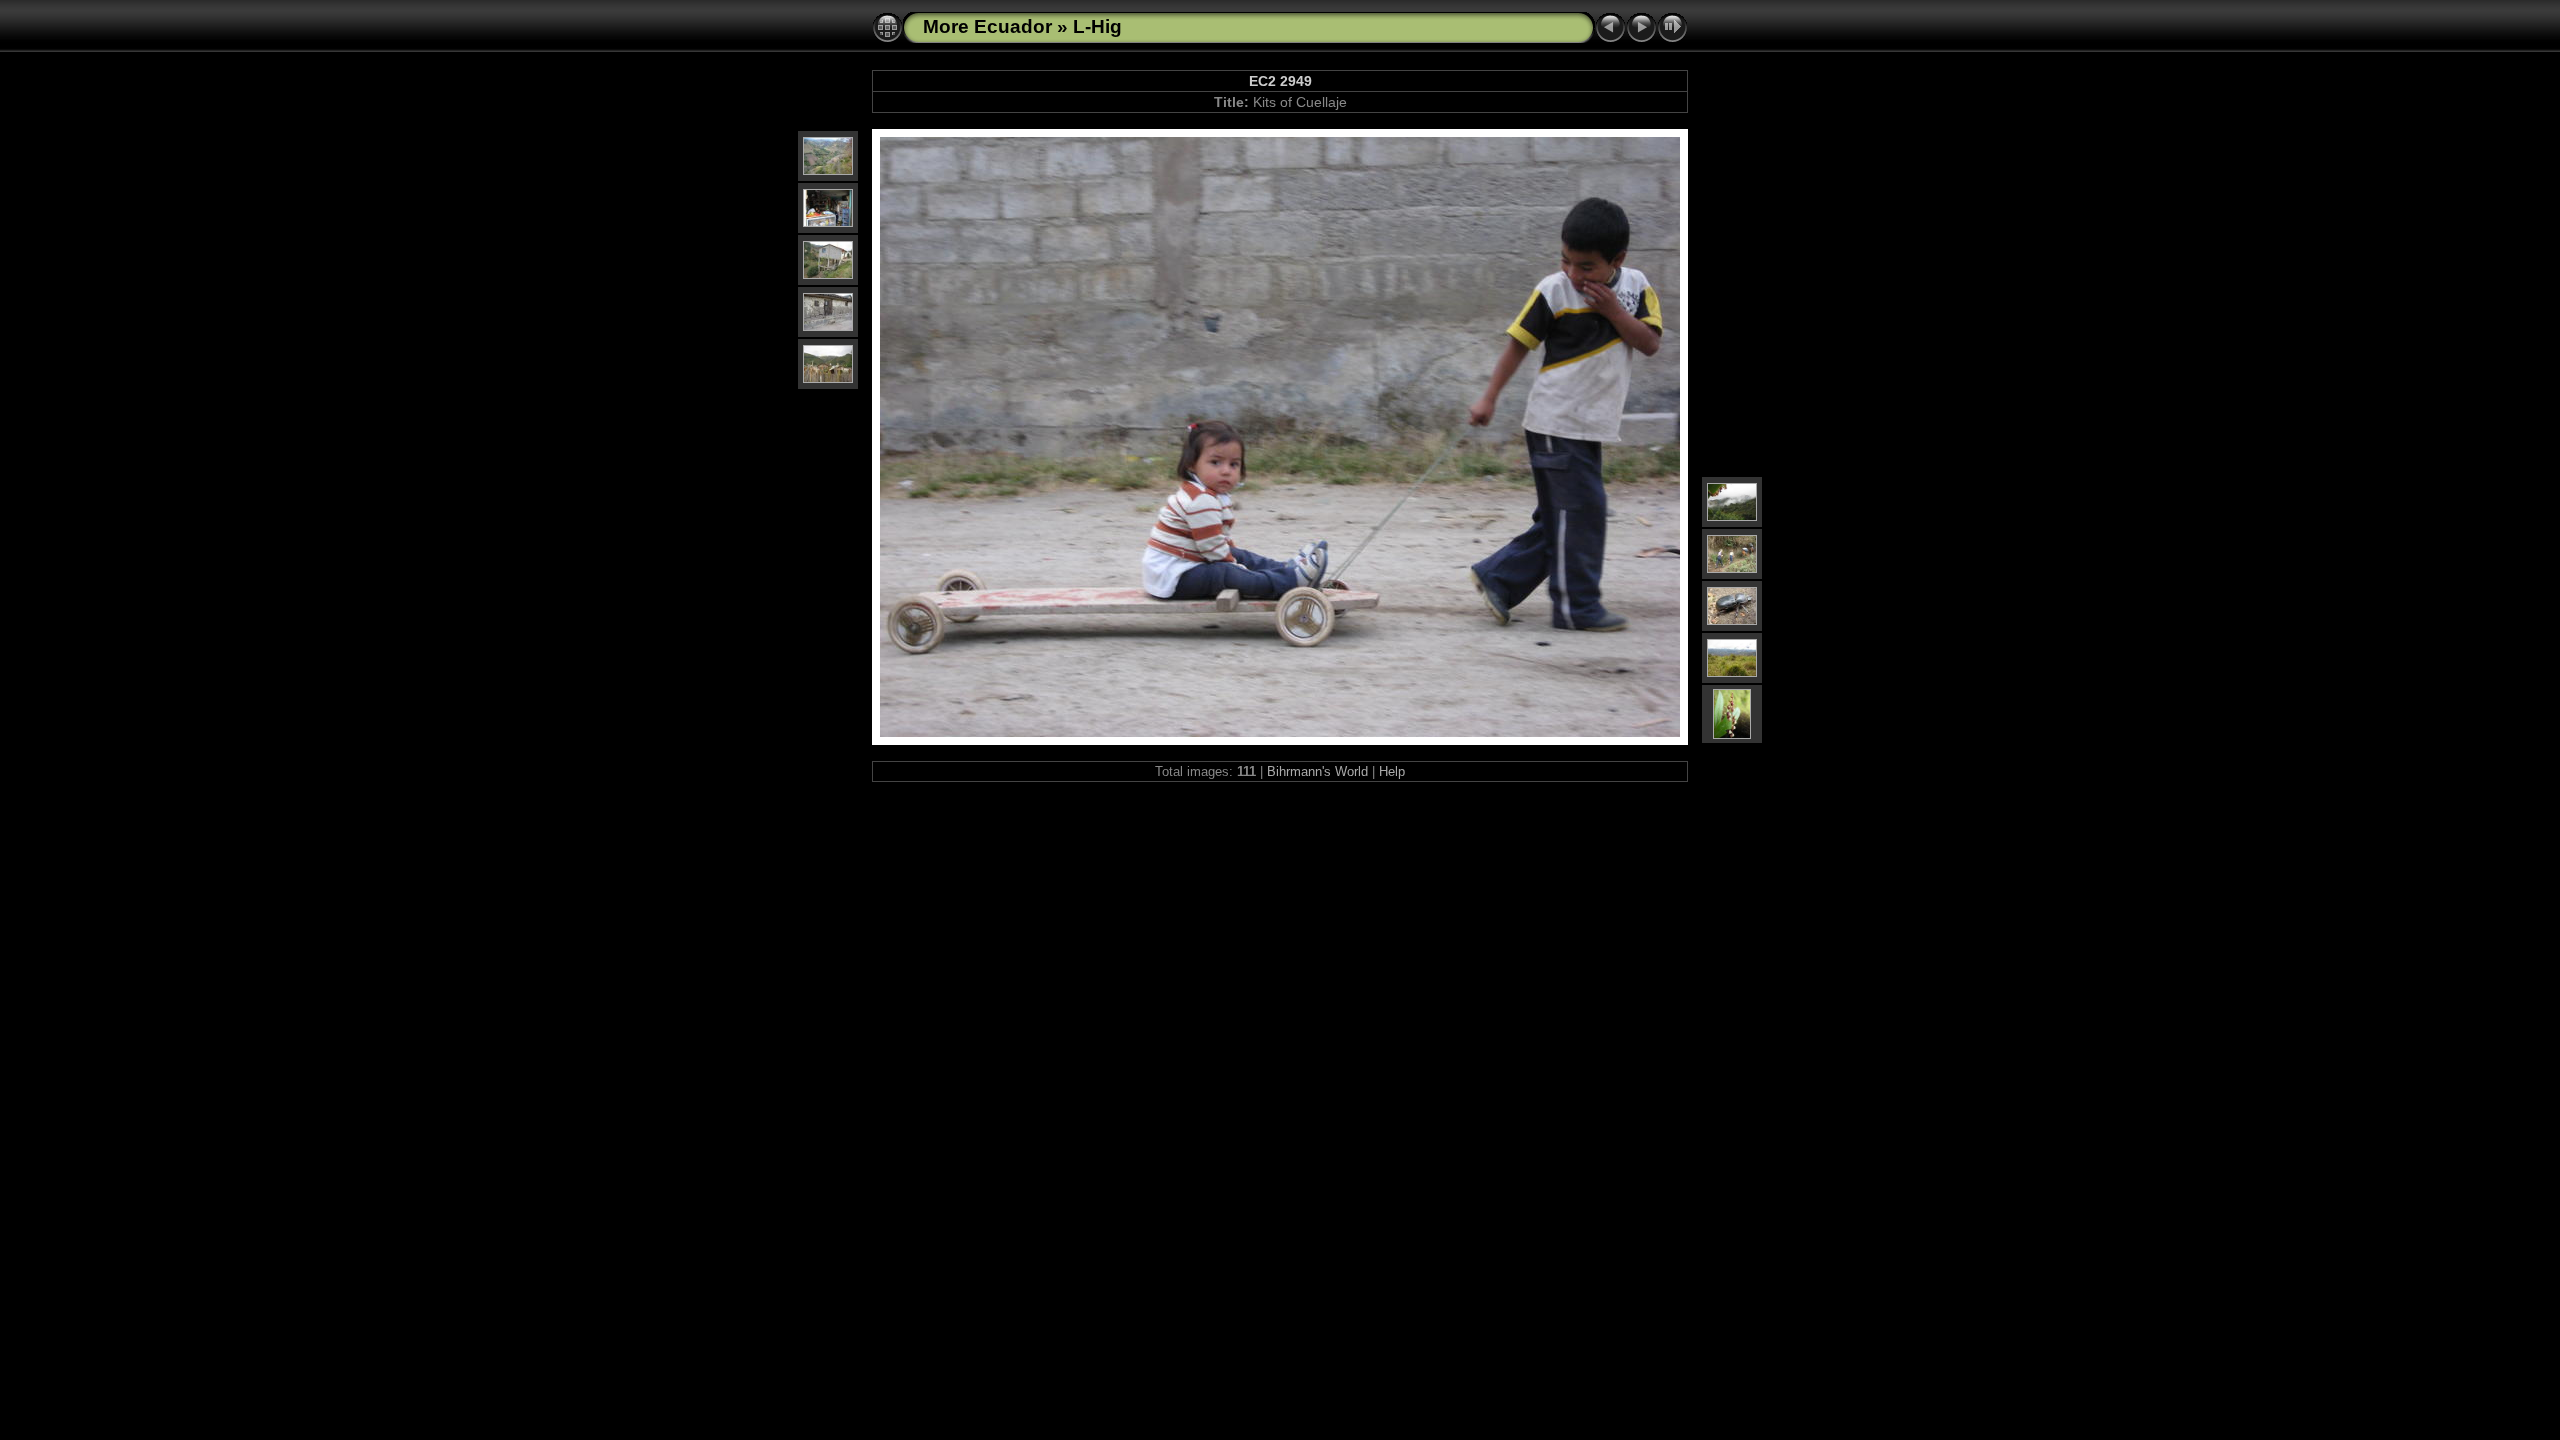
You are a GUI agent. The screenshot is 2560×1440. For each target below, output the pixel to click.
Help (1392, 771)
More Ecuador (987, 26)
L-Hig (1097, 26)
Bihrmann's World (1317, 771)
